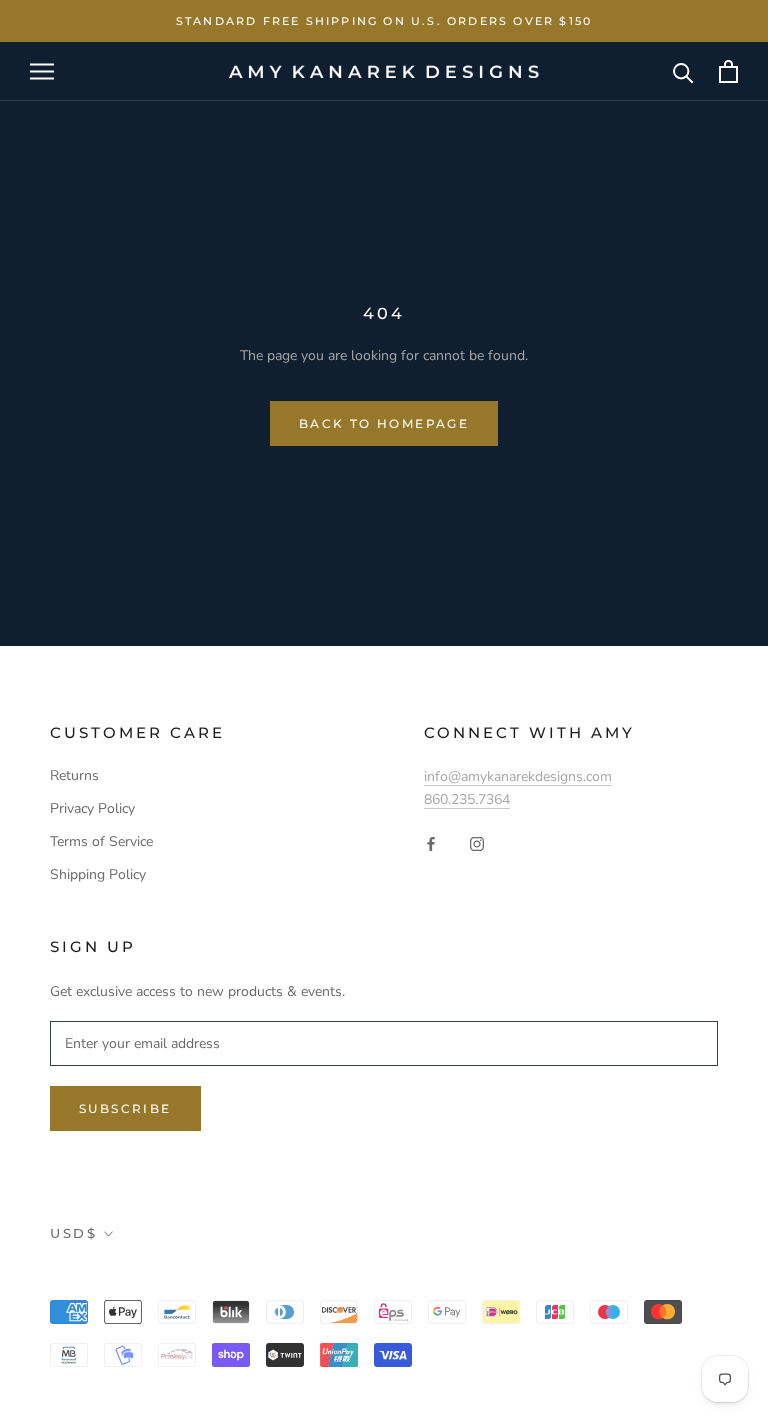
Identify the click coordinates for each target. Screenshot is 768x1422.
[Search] (683, 71)
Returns (74, 775)
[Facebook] (431, 843)
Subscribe (125, 1108)
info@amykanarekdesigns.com (518, 776)
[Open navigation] (42, 71)
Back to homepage (384, 423)
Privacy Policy (92, 808)
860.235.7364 (467, 799)
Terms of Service (101, 841)
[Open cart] (728, 71)
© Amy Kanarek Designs (167, 1278)
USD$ (73, 1233)
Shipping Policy (98, 874)
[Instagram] (477, 843)
